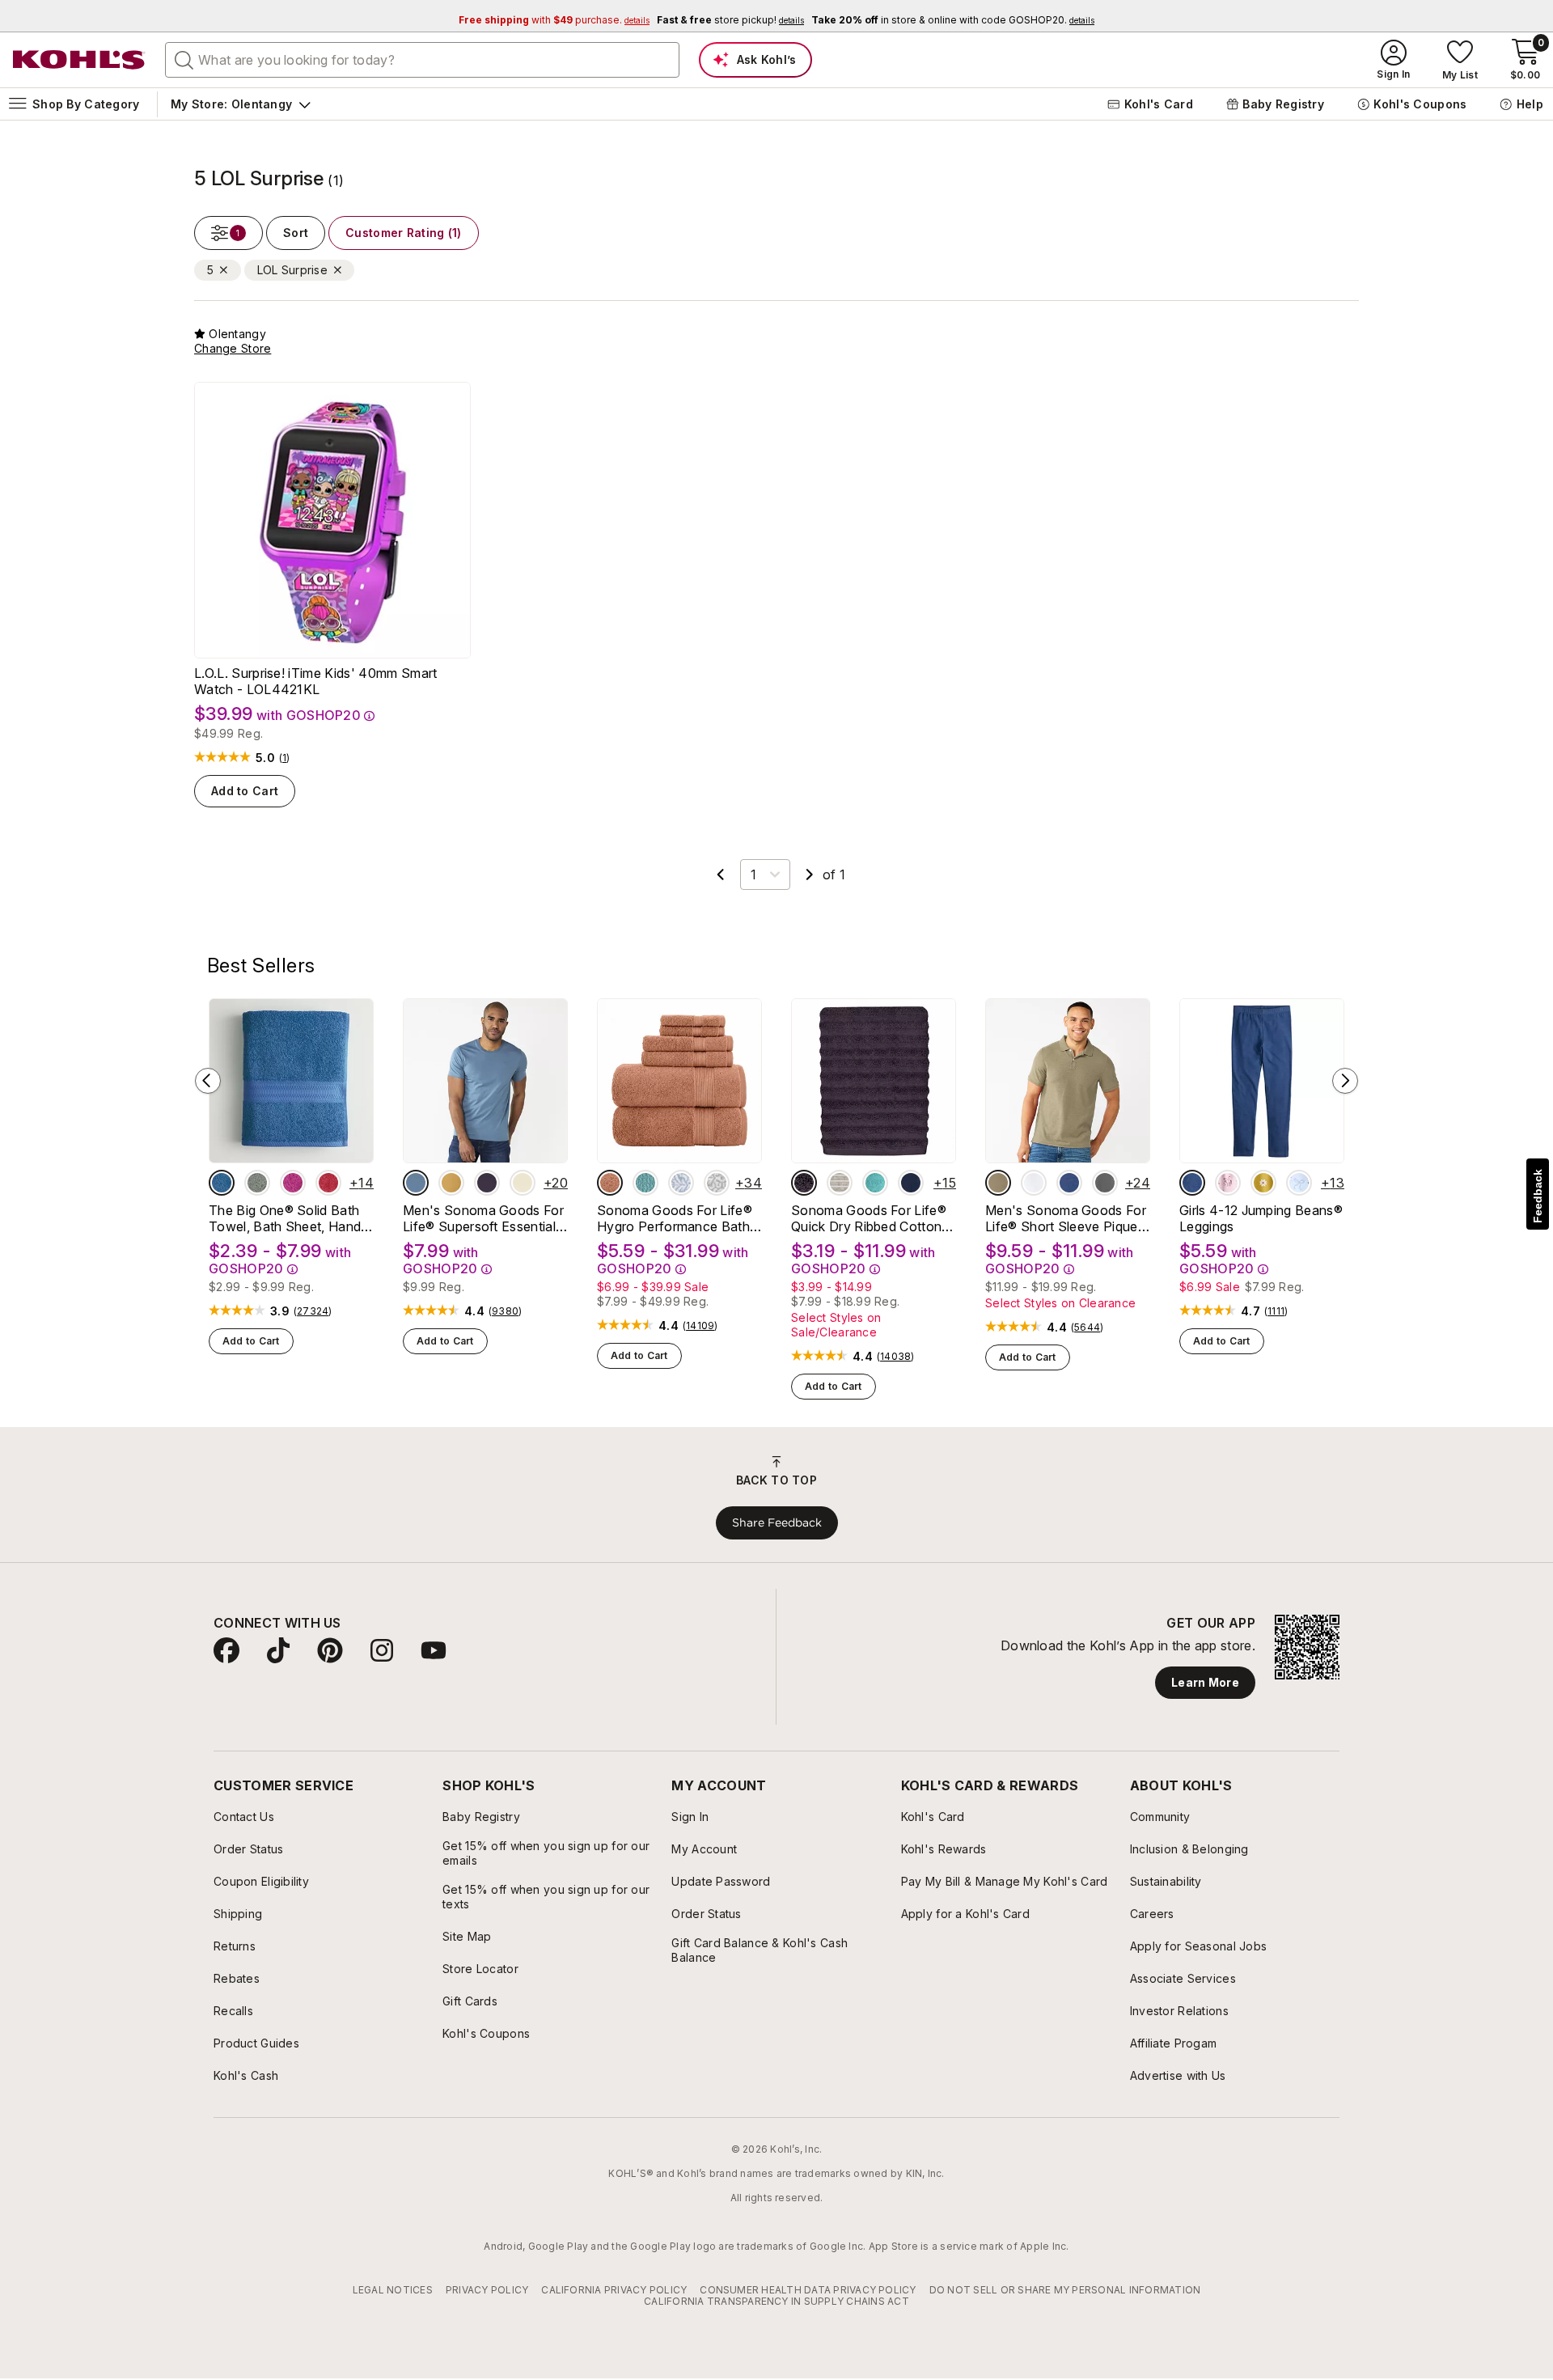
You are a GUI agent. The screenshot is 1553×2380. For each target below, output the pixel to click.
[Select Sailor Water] (1069, 1183)
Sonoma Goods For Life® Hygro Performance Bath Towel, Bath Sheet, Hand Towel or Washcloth (675, 1218)
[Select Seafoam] (875, 1183)
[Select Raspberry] (293, 1183)
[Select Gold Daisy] (1263, 1183)
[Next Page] (810, 875)
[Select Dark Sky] (416, 1183)
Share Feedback (777, 1522)
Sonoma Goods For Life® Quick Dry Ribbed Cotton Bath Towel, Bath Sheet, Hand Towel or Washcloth (870, 1218)
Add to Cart (245, 791)
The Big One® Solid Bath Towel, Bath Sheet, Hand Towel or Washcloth (285, 1218)
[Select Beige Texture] (998, 1183)
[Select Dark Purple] (487, 1183)
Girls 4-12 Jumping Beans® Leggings (1261, 1218)
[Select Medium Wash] (1192, 1183)
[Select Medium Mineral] (1105, 1183)
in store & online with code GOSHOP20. (953, 20)
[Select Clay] (610, 1183)
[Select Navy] (911, 1183)
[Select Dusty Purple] (804, 1183)
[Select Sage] (257, 1183)
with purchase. (554, 20)
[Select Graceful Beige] (523, 1183)
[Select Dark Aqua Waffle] (645, 1183)
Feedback (1538, 1196)
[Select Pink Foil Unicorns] (1228, 1183)
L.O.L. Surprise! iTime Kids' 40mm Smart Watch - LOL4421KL (315, 681)
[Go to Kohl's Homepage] (79, 60)
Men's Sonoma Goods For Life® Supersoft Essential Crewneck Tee (483, 1218)
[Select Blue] (222, 1183)
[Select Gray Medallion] (717, 1183)
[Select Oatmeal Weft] (840, 1183)
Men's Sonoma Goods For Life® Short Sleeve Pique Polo (1066, 1218)
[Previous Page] (721, 875)
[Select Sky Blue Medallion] (681, 1183)
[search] (184, 59)
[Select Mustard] (451, 1183)
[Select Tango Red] (328, 1183)
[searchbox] (422, 60)
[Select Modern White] (1034, 1183)
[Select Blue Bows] (1299, 1183)
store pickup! (730, 20)
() (285, 758)
